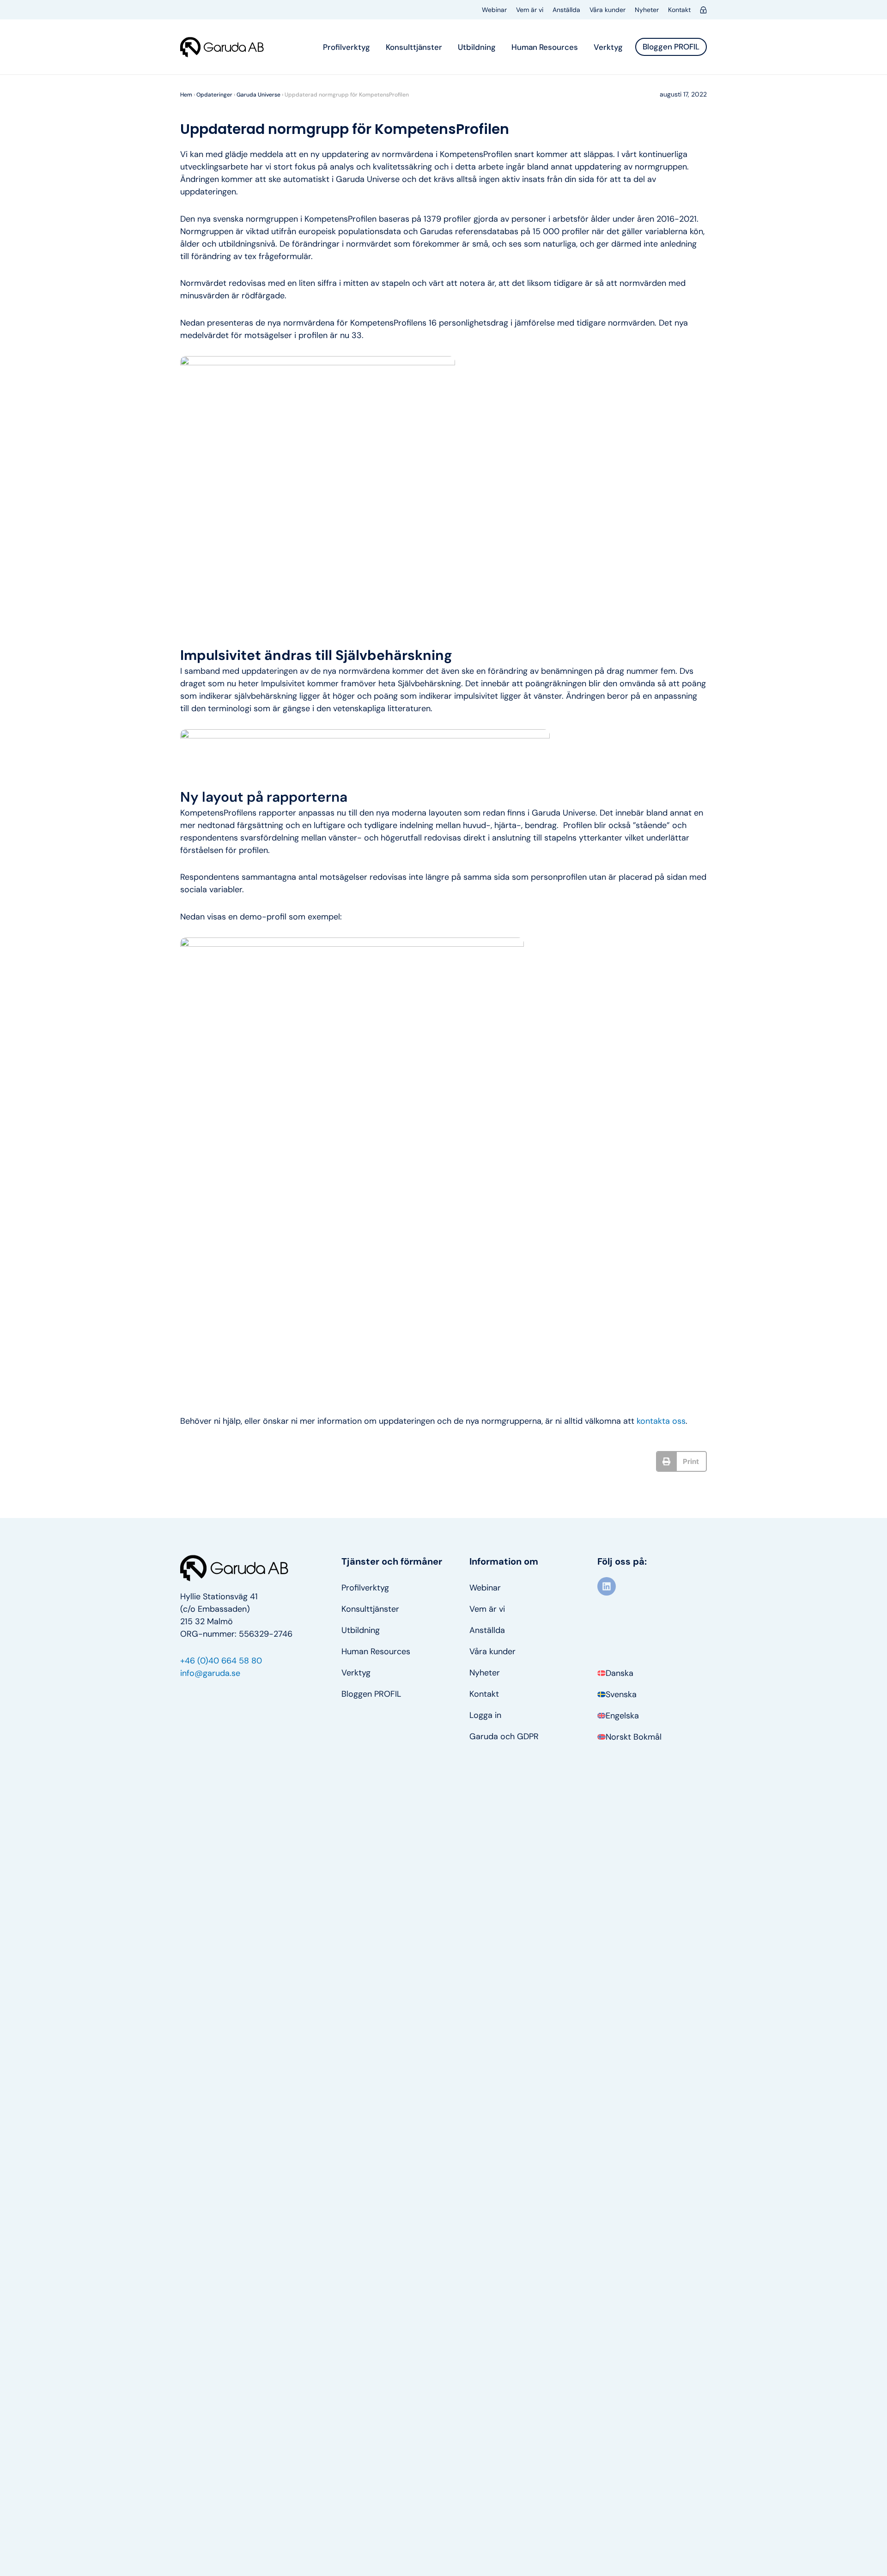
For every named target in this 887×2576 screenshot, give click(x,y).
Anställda (566, 10)
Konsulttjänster (414, 47)
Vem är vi (530, 10)
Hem (186, 95)
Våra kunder (608, 10)
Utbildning (477, 47)
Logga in (485, 1715)
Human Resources (545, 47)
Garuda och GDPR (504, 1736)
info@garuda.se (210, 1673)
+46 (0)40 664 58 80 (221, 1661)
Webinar (494, 10)
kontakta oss (661, 1421)
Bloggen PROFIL (371, 1694)
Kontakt (679, 10)
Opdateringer (214, 95)
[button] (682, 1461)
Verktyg (608, 47)
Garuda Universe (258, 95)
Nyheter (647, 10)
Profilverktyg (346, 47)
